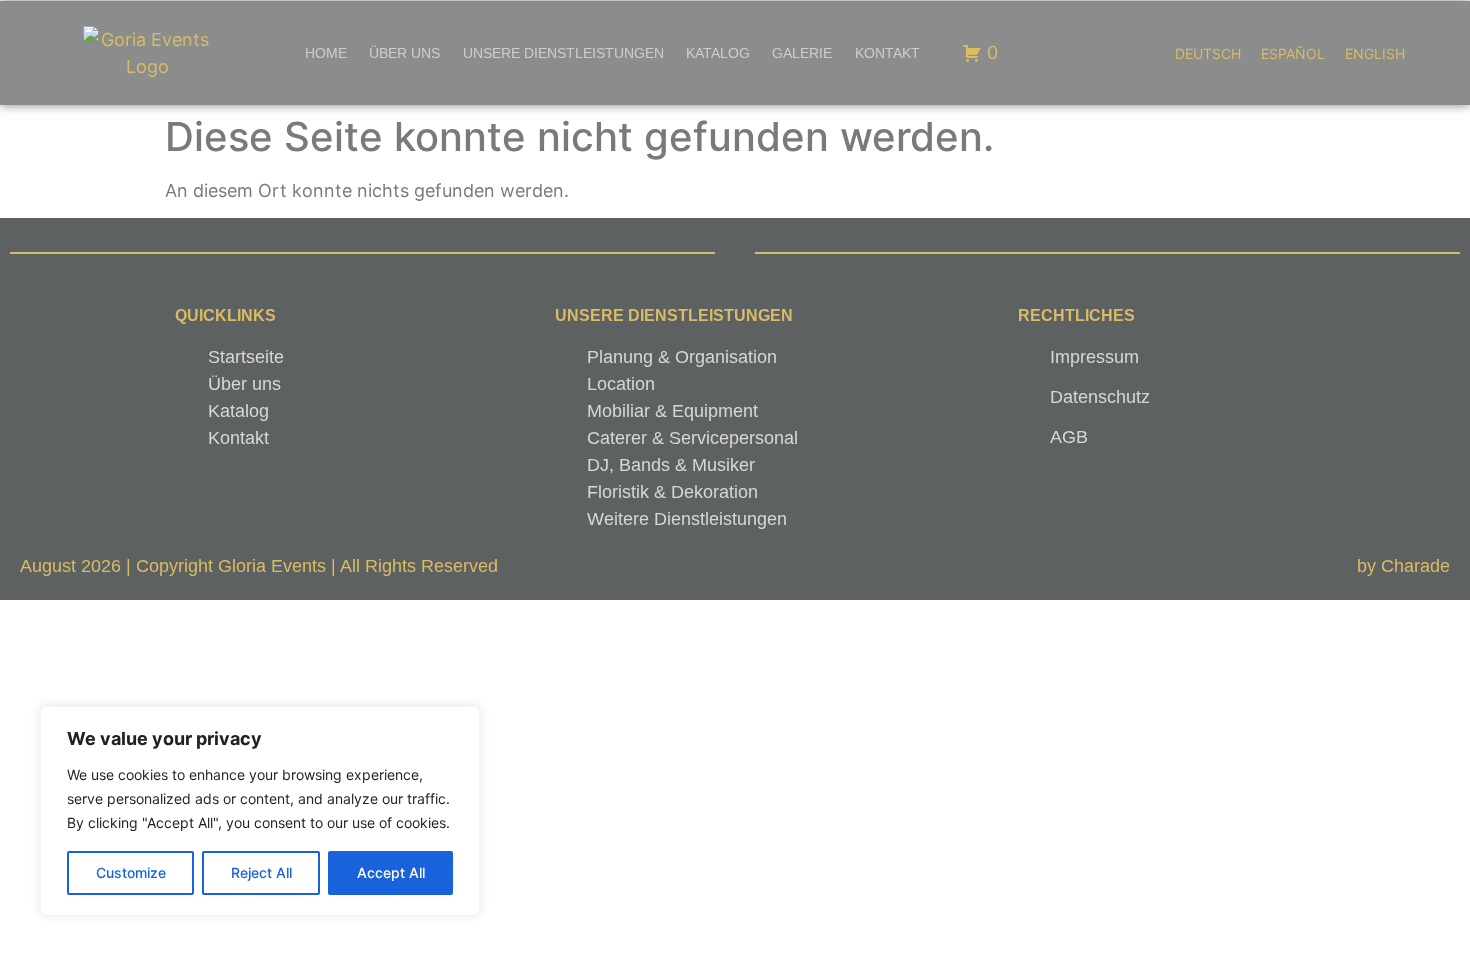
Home (326, 53)
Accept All (391, 872)
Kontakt (887, 53)
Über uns (404, 53)
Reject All (261, 872)
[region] (260, 811)
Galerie (802, 53)
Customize (131, 872)
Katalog (718, 53)
